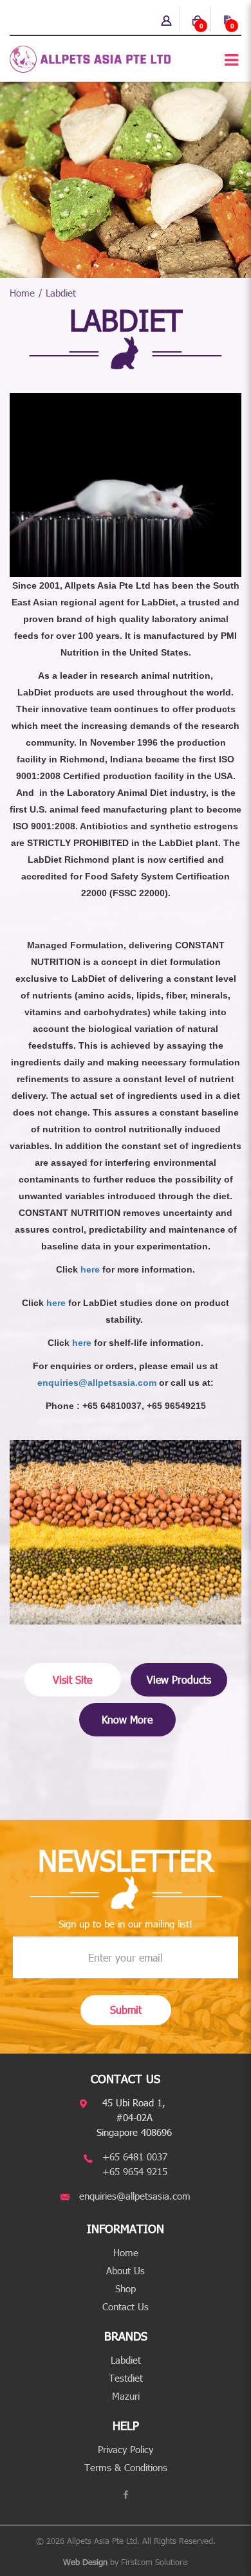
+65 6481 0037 (135, 2157)
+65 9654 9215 (135, 2171)
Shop (126, 2288)
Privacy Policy (126, 2449)
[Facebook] (126, 2495)
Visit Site (72, 1679)
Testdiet (126, 2378)
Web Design (85, 2562)
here (90, 1269)
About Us (126, 2270)
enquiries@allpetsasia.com (97, 1383)
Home (22, 293)
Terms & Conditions (126, 2467)
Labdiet (61, 293)
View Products (179, 1679)
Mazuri (126, 2396)
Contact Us (126, 2306)
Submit (126, 2010)
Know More (127, 1719)
